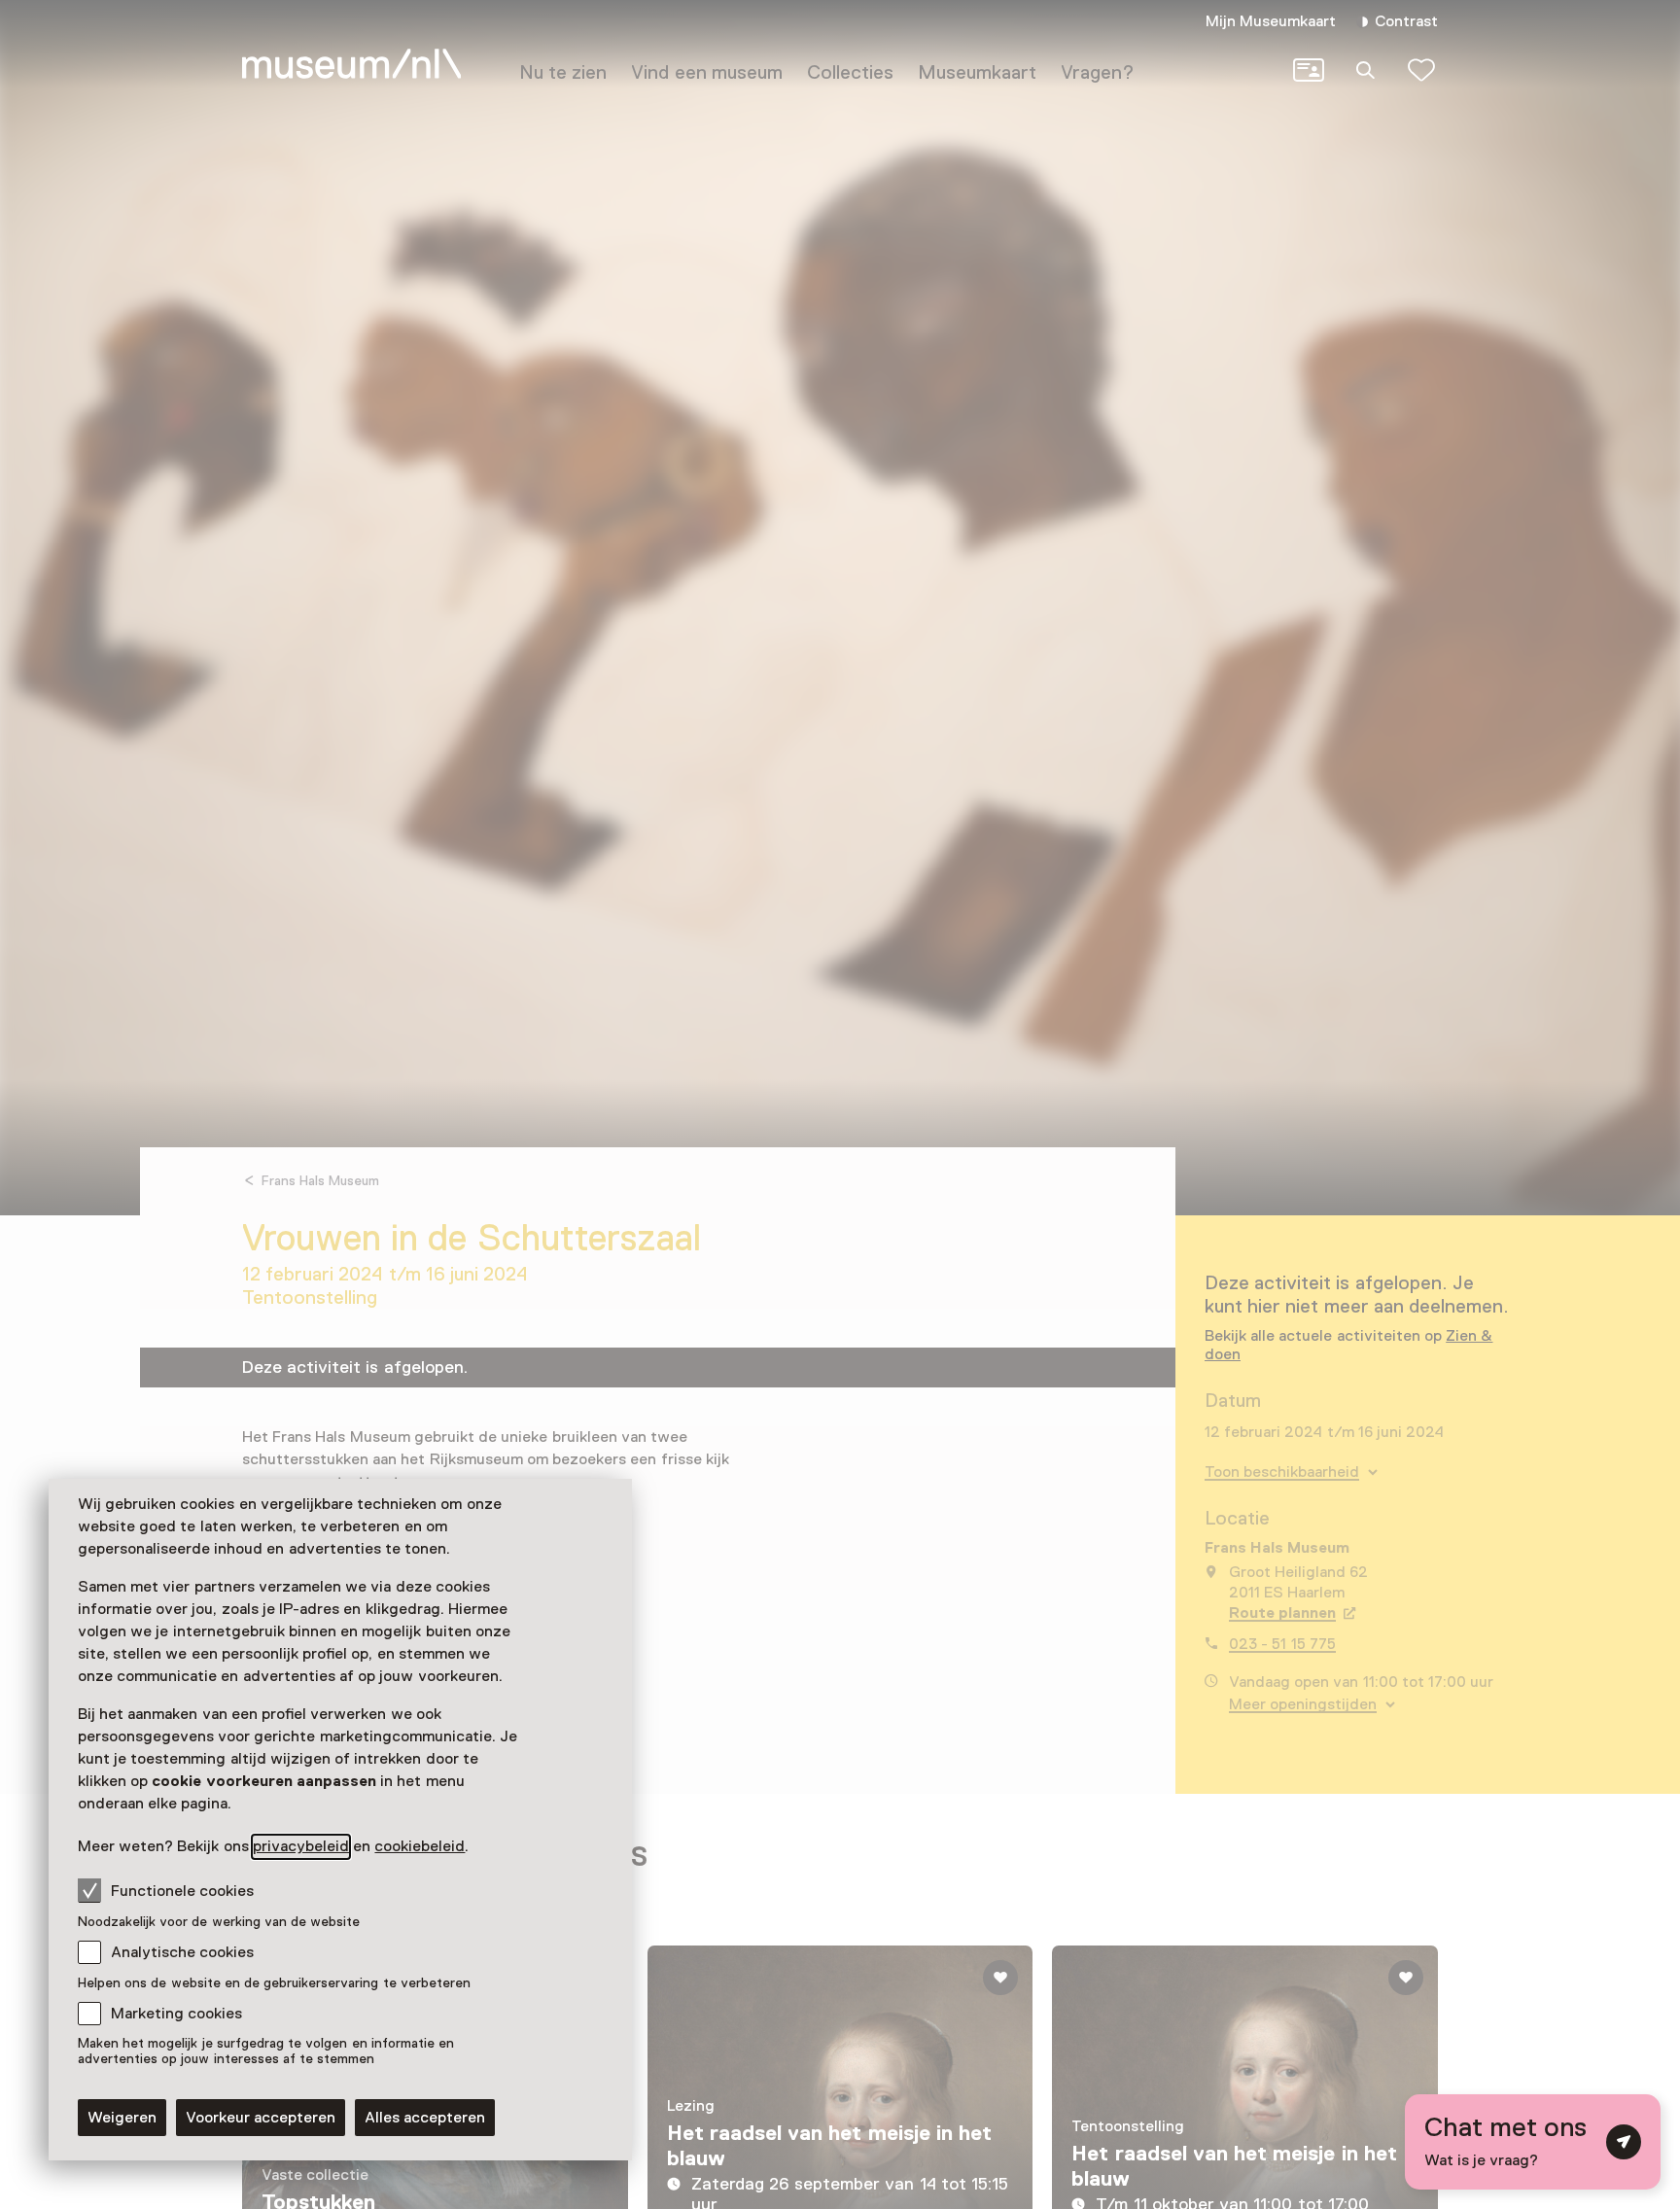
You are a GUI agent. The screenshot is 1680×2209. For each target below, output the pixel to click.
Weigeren (122, 2118)
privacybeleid (301, 1846)
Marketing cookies (176, 2014)
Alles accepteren (425, 2118)
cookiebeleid (420, 1846)
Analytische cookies (182, 1952)
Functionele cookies (182, 1891)
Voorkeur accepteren (261, 2118)
